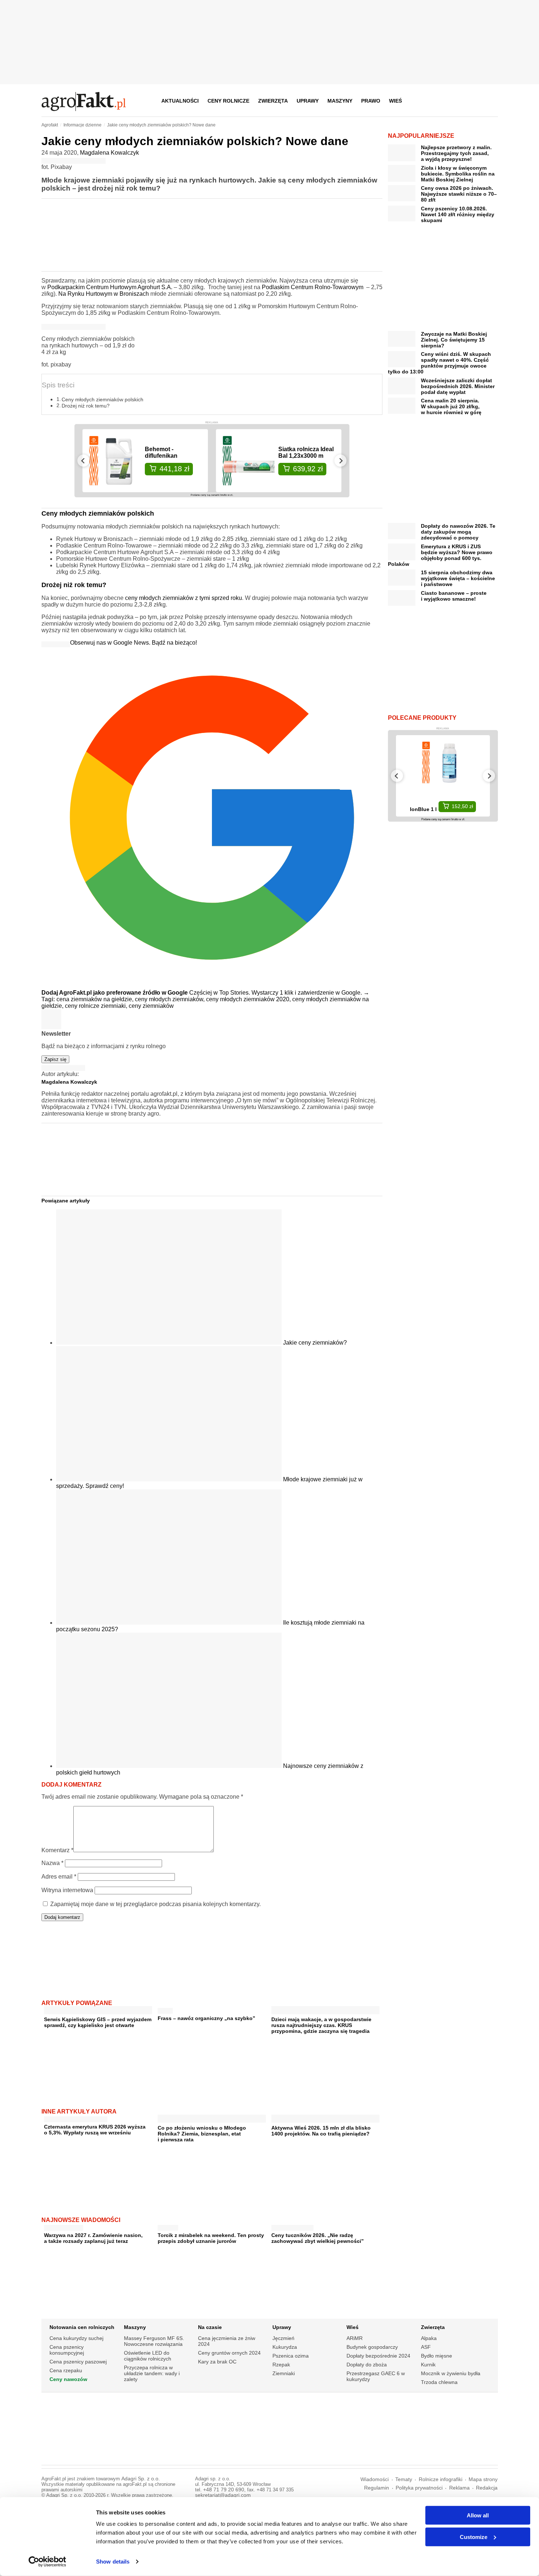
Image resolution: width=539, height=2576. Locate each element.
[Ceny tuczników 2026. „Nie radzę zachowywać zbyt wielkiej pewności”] (292, 2226)
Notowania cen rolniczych (82, 2327)
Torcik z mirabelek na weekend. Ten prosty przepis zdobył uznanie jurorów (211, 2238)
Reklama (459, 2488)
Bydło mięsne (437, 2356)
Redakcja (487, 2488)
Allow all (478, 2515)
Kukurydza (285, 2347)
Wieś (395, 101)
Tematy (404, 2479)
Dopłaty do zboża (367, 2365)
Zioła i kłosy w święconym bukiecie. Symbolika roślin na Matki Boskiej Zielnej (458, 174)
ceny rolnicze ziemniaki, (97, 1006)
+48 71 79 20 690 (224, 2490)
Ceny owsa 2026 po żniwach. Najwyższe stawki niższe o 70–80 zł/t (459, 194)
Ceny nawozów (68, 2379)
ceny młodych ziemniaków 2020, (249, 999)
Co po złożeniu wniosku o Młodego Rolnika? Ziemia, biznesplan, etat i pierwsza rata (202, 2134)
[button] (490, 101)
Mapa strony (483, 2479)
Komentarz (57, 1850)
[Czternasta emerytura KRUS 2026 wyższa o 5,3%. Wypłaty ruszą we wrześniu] (76, 2118)
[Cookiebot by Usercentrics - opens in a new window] (47, 2562)
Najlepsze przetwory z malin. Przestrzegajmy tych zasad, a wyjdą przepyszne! (456, 153)
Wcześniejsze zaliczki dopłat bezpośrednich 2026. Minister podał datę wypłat (458, 386)
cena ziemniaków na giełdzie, (96, 999)
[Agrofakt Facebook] (438, 101)
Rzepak (281, 2365)
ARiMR (355, 2338)
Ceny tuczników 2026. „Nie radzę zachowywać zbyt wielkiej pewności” (318, 2238)
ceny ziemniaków (151, 1006)
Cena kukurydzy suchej (76, 2338)
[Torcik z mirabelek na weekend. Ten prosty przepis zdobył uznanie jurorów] (168, 2226)
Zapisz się (55, 1059)
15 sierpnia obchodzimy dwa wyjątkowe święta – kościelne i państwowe (458, 578)
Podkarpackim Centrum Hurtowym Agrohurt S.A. (110, 287)
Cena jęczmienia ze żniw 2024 (227, 2341)
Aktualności (180, 101)
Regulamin (377, 2488)
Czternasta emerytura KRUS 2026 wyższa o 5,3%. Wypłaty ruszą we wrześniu (95, 2130)
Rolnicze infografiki (441, 2479)
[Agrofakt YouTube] (474, 101)
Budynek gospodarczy (372, 2347)
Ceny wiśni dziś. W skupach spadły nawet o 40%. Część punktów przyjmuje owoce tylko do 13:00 (439, 363)
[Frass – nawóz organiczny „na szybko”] (165, 2009)
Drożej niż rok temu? (86, 406)
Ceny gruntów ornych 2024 (229, 2353)
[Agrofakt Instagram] (456, 101)
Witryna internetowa (67, 1890)
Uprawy (308, 101)
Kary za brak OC (217, 2362)
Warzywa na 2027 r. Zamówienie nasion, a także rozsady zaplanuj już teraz (93, 2238)
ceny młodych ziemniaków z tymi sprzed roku (184, 598)
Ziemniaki (284, 2373)
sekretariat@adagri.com (223, 2495)
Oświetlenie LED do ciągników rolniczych (148, 2356)
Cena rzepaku (66, 2370)
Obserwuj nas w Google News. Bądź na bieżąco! (133, 643)
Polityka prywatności (419, 2488)
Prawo (371, 101)
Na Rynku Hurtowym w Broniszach (104, 294)
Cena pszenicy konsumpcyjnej (67, 2350)
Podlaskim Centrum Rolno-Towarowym (313, 287)
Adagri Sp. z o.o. (141, 2479)
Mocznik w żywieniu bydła (451, 2373)
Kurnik (428, 2365)
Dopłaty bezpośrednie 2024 (378, 2356)
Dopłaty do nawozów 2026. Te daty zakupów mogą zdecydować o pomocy (458, 532)
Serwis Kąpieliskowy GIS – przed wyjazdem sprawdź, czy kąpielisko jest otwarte (98, 2022)
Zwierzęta (273, 101)
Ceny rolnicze (228, 101)
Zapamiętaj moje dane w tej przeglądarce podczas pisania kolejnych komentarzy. (155, 1904)
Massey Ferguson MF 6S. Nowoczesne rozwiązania (154, 2341)
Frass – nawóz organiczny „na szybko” (206, 2018)
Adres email (59, 1877)
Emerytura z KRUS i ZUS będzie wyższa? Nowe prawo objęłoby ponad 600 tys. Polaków (440, 555)
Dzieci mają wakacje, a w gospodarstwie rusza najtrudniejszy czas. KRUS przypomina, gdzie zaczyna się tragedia (321, 2025)
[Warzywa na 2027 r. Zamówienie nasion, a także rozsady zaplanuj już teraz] (64, 2226)
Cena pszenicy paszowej (78, 2362)
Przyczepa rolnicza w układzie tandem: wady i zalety (152, 2373)
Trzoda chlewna (439, 2382)
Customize (474, 2537)
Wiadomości (375, 2479)
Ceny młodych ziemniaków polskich (102, 399)
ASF (426, 2347)
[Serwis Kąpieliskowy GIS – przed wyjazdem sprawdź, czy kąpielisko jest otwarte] (98, 2011)
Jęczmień (283, 2338)
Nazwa (52, 1863)
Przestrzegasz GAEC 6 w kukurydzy (376, 2376)
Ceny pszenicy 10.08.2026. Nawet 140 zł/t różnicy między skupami (458, 214)
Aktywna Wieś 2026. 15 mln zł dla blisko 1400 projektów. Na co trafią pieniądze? (321, 2131)
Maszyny (340, 101)
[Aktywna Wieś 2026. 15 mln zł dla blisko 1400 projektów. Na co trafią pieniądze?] (325, 2120)
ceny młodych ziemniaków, (170, 999)
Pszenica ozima (291, 2356)
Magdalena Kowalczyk (109, 153)
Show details (113, 2562)
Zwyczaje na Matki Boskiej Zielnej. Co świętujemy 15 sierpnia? (454, 340)
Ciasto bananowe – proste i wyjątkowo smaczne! (454, 596)
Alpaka (429, 2338)
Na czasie (210, 2327)
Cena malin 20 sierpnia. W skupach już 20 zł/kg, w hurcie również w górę (451, 406)
